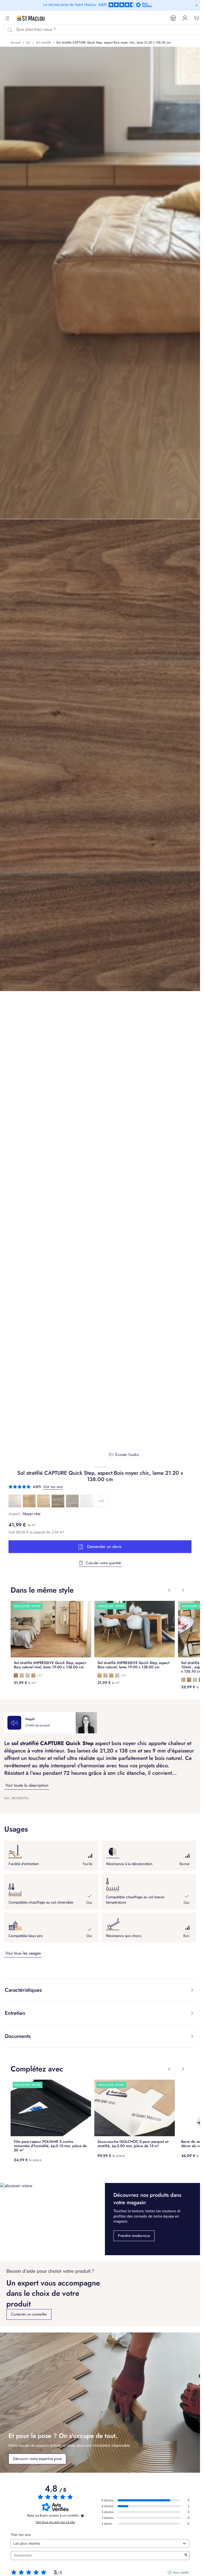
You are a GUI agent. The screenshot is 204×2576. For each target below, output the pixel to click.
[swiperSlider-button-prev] (169, 1590)
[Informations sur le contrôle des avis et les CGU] (82, 2516)
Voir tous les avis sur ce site (55, 2522)
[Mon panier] (197, 18)
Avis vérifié (181, 2573)
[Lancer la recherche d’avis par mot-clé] (186, 2556)
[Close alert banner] (197, 5)
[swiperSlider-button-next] (183, 1590)
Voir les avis (53, 1487)
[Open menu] (7, 18)
